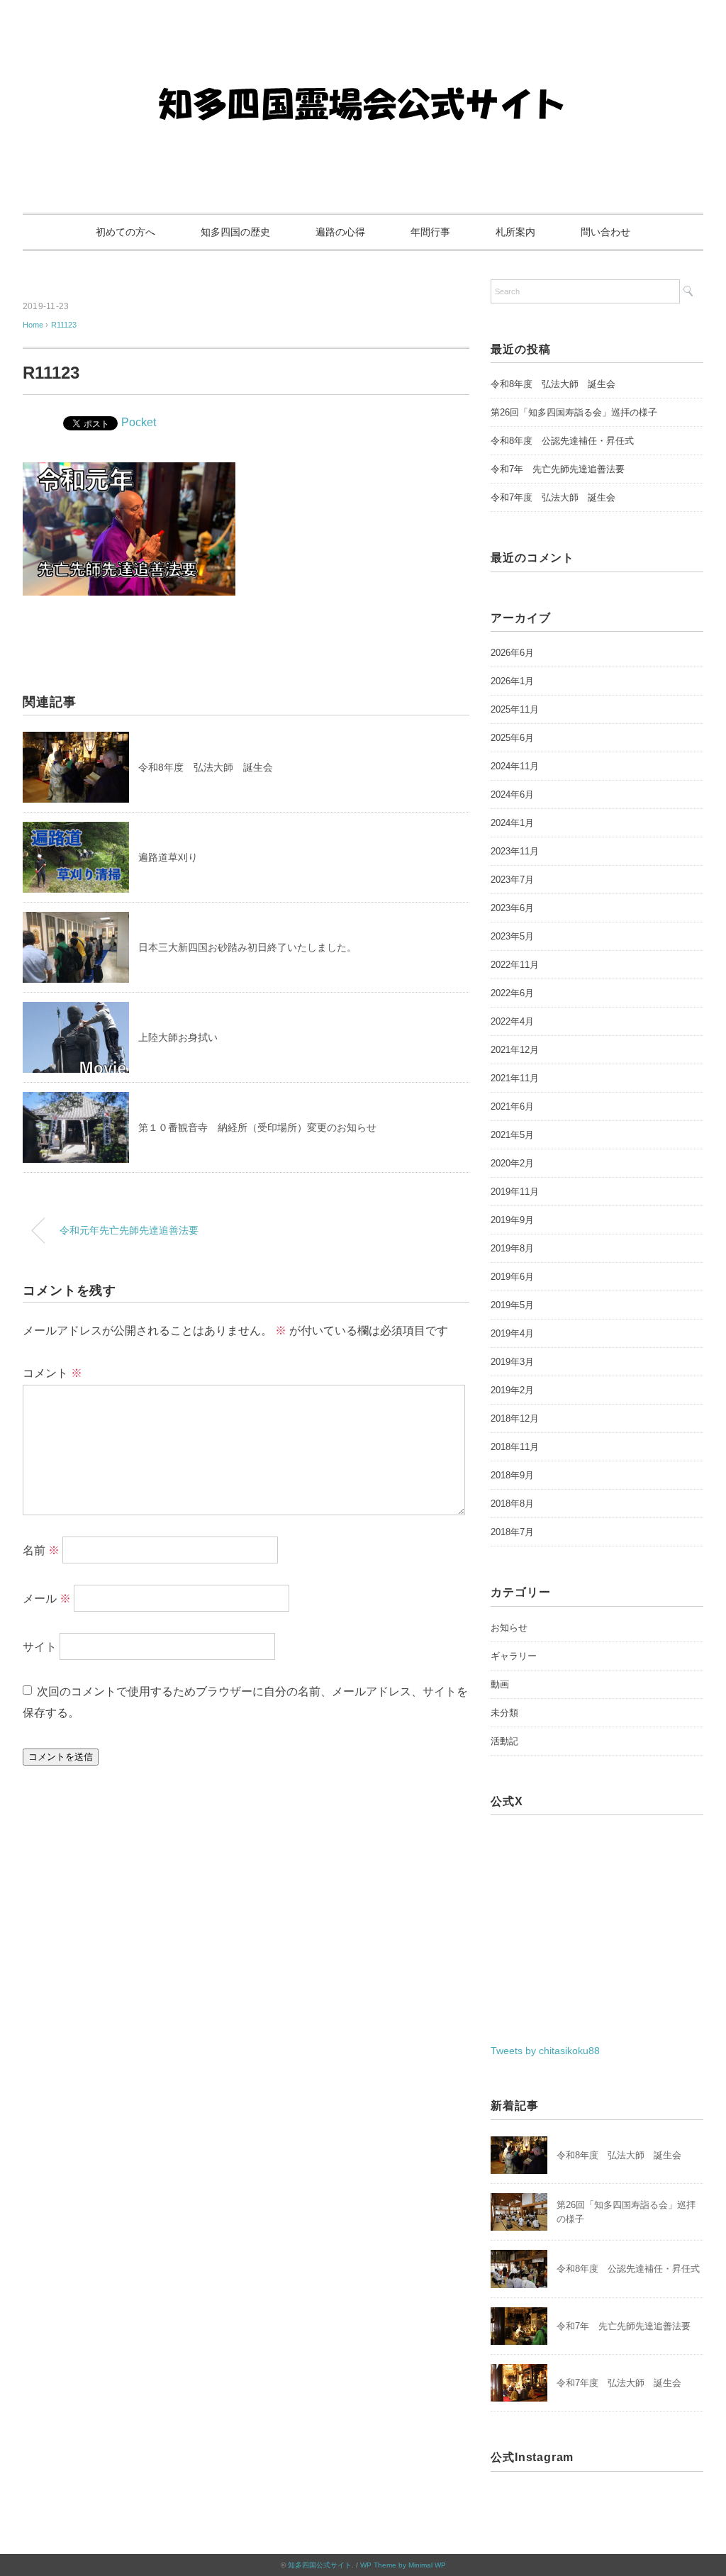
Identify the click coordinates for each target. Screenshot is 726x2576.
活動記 (504, 1741)
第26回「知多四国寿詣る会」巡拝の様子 (574, 412)
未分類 (504, 1713)
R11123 (64, 325)
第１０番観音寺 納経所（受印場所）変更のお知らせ (257, 1127)
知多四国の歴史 (235, 232)
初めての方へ (125, 232)
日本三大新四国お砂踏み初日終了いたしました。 (247, 947)
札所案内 (515, 232)
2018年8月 (512, 1504)
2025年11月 (515, 709)
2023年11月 (515, 851)
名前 (41, 1550)
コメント (52, 1373)
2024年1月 (512, 823)
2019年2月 (512, 1390)
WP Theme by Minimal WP (403, 2565)
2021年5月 (512, 1135)
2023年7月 (512, 880)
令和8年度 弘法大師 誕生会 (206, 767)
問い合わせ (605, 232)
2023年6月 (512, 908)
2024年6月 (512, 794)
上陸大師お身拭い (178, 1037)
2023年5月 (512, 936)
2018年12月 (515, 1418)
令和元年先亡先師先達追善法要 (129, 1230)
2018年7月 (512, 1532)
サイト (40, 1647)
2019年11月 (515, 1192)
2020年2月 (512, 1163)
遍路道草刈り (168, 857)
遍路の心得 (340, 232)
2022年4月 (512, 1021)
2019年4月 (512, 1333)
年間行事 (430, 232)
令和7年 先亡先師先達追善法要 (558, 469)
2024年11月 (515, 766)
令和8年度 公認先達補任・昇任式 (562, 441)
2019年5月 (512, 1305)
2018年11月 (515, 1447)
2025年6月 (512, 738)
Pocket (139, 422)
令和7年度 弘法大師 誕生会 (553, 497)
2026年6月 (512, 653)
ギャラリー (514, 1656)
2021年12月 (515, 1050)
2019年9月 (512, 1220)
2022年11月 (515, 965)
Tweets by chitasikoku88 (545, 2051)
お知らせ (509, 1628)
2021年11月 (515, 1078)
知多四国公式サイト (320, 2565)
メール (47, 1599)
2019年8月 (512, 1248)
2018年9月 (512, 1475)
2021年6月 (512, 1106)
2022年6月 (512, 993)
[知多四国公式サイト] (363, 53)
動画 (500, 1684)
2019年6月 (512, 1277)
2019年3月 (512, 1362)
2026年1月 (512, 681)
